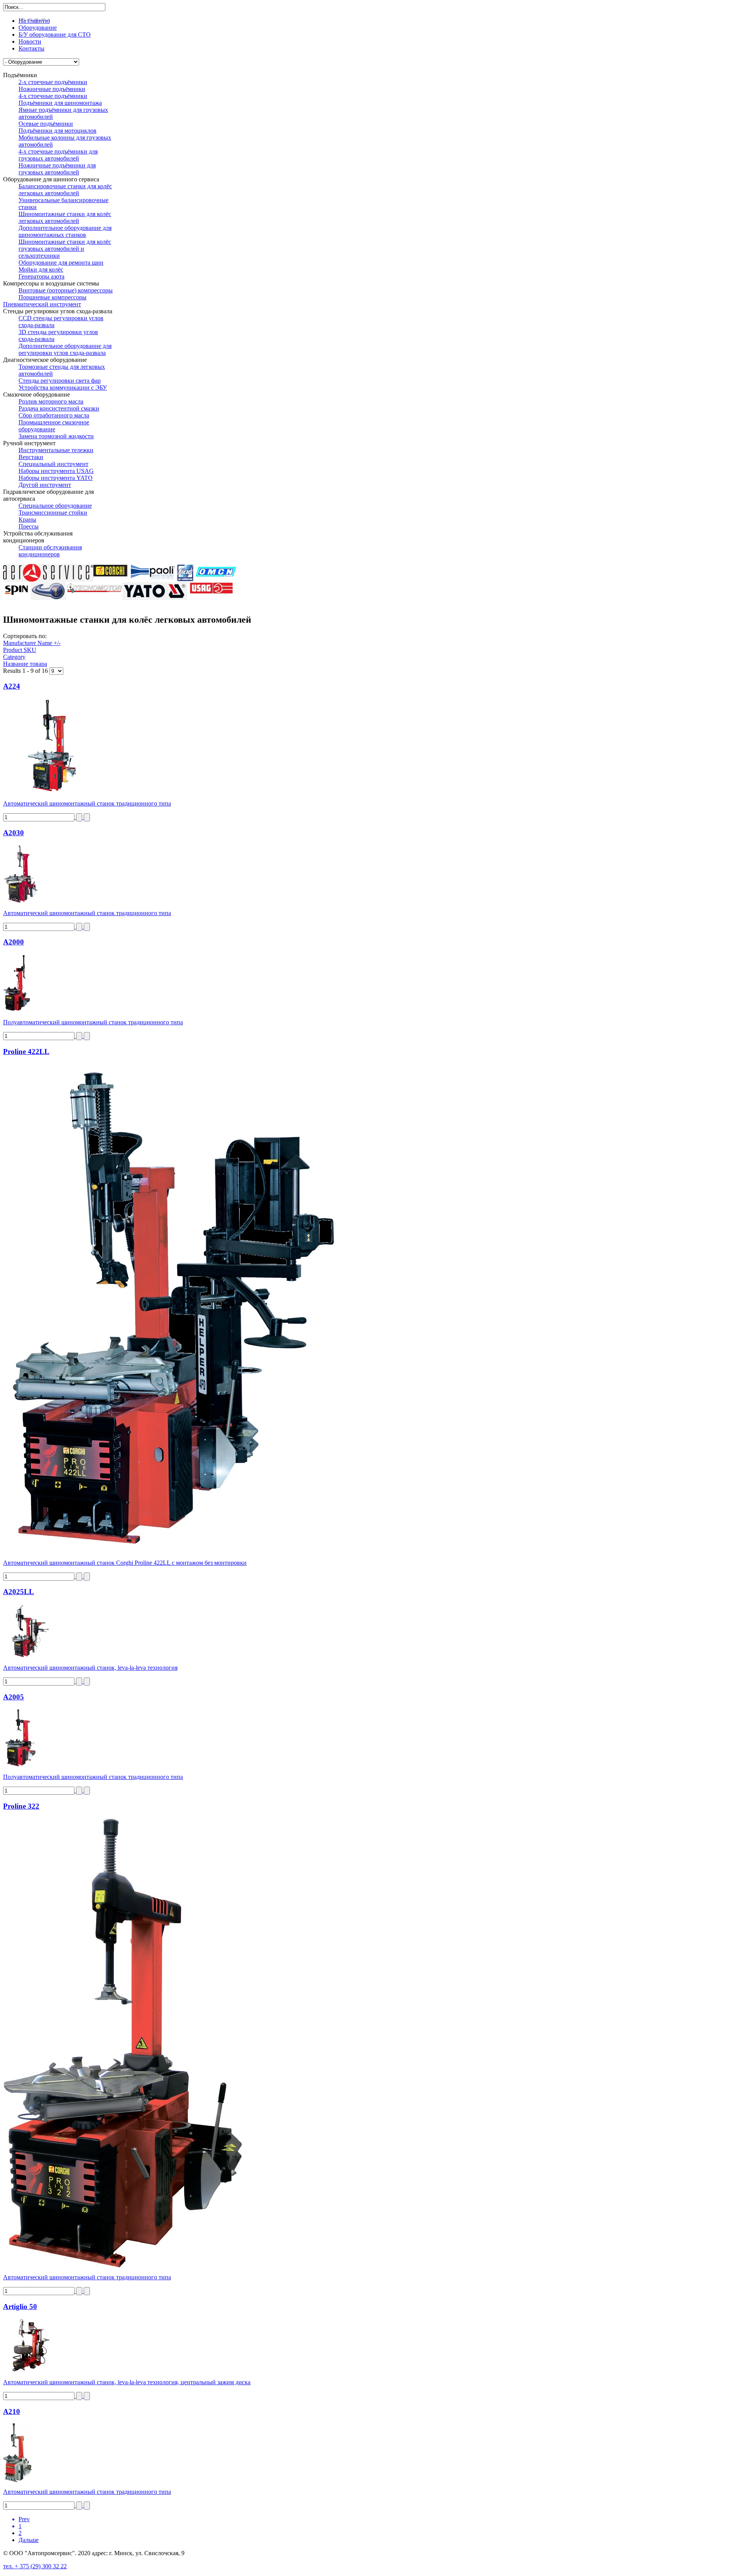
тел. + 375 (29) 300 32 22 (35, 2566)
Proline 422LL (26, 1052)
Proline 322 (21, 1806)
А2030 (14, 833)
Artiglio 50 (20, 2307)
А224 (12, 686)
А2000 (14, 942)
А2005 (14, 1697)
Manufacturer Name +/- (32, 643)
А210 (12, 2411)
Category (14, 657)
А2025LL (19, 1592)
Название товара (25, 664)
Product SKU (20, 650)
